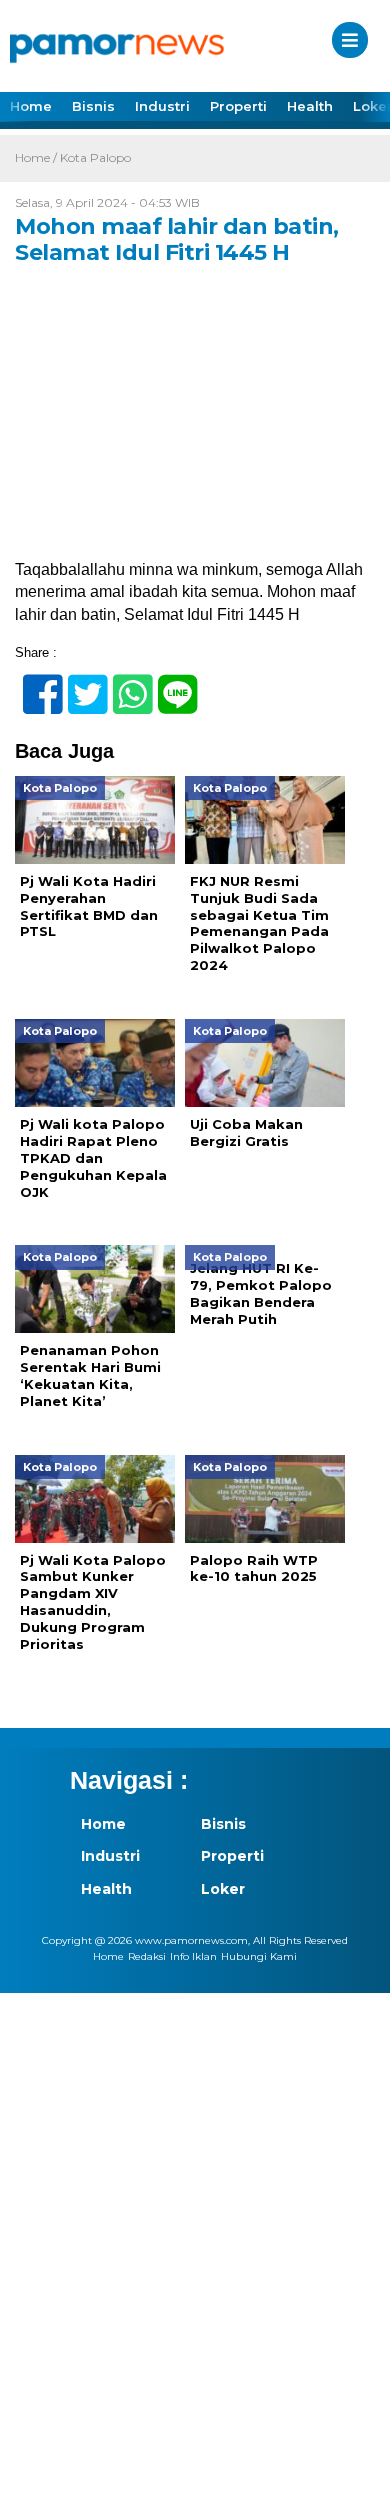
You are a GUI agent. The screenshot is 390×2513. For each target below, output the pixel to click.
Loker (223, 1889)
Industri (162, 106)
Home (31, 106)
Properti (238, 106)
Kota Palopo (95, 157)
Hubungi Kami (259, 1956)
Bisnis (93, 106)
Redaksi (147, 1956)
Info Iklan (193, 1956)
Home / (37, 157)
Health (310, 106)
